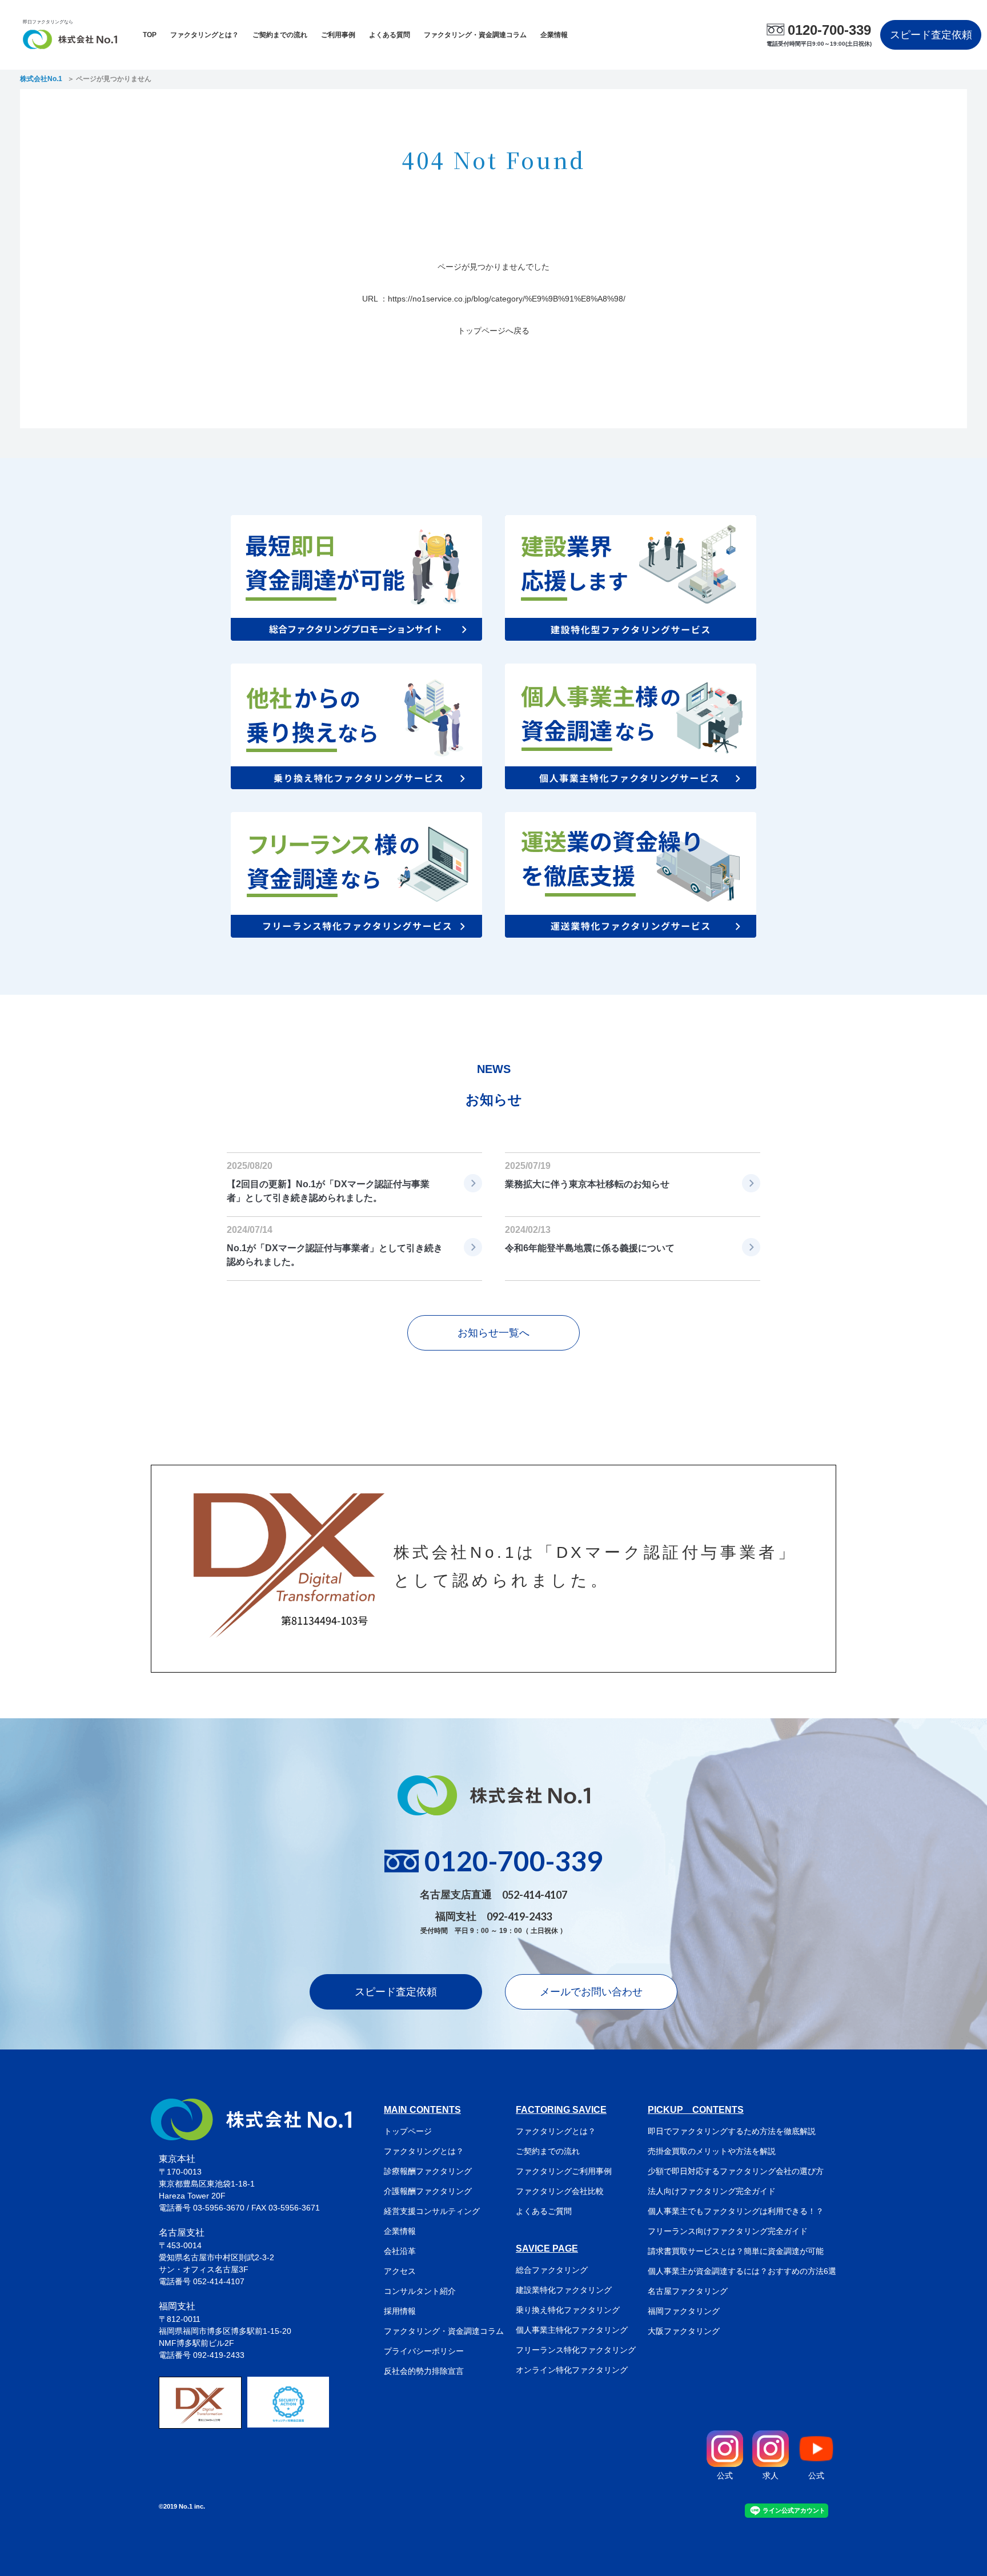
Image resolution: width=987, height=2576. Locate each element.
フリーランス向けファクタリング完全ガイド (728, 2231)
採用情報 (400, 2311)
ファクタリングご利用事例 (564, 2171)
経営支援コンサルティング (432, 2211)
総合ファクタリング (552, 2270)
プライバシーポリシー (424, 2351)
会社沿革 (400, 2251)
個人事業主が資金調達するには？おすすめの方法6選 (742, 2271)
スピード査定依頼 (931, 35)
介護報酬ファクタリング (428, 2191)
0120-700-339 (829, 30)
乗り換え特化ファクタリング (568, 2310)
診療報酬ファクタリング (428, 2171)
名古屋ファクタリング (688, 2291)
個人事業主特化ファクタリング (572, 2330)
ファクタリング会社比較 (560, 2191)
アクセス (400, 2271)
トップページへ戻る (493, 331)
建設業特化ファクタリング (564, 2290)
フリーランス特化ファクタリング (576, 2350)
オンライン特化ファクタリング (572, 2370)
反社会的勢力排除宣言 (424, 2371)
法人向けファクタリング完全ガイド (712, 2191)
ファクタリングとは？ (204, 35)
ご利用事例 (338, 35)
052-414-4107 (535, 1895)
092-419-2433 (519, 1916)
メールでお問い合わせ (591, 1992)
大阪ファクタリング (684, 2331)
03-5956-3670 (219, 2208)
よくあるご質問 (544, 2211)
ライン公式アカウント (794, 2510)
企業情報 (554, 35)
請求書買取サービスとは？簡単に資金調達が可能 (736, 2251)
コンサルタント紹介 (420, 2291)
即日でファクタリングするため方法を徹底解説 (732, 2131)
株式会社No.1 (41, 79)
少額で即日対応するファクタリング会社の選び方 (736, 2171)
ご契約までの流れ (280, 35)
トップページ (408, 2131)
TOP (150, 35)
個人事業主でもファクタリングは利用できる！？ (736, 2211)
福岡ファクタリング (684, 2311)
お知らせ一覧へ (493, 1333)
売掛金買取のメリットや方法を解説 (712, 2151)
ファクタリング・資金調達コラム (475, 35)
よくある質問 (390, 35)
